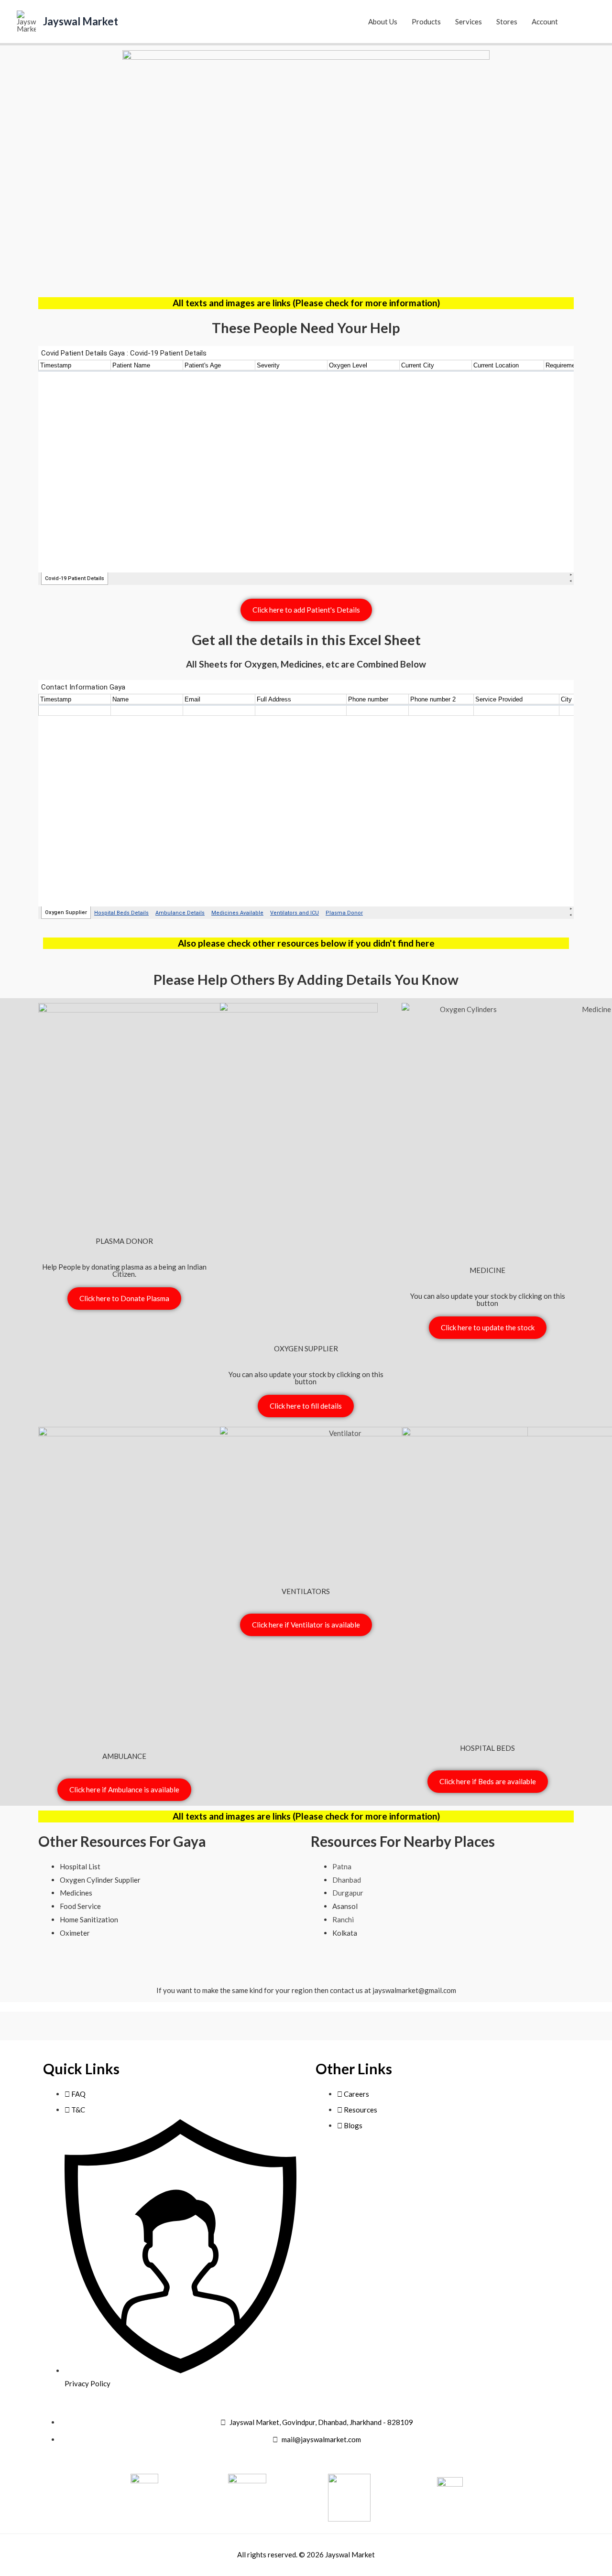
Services (469, 22)
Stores (507, 22)
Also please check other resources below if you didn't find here (306, 943)
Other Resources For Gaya (122, 1841)
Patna (342, 1866)
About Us (383, 22)
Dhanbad (347, 1880)
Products (426, 22)
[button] (584, 22)
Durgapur (348, 1893)
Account (545, 22)
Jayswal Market (81, 21)
